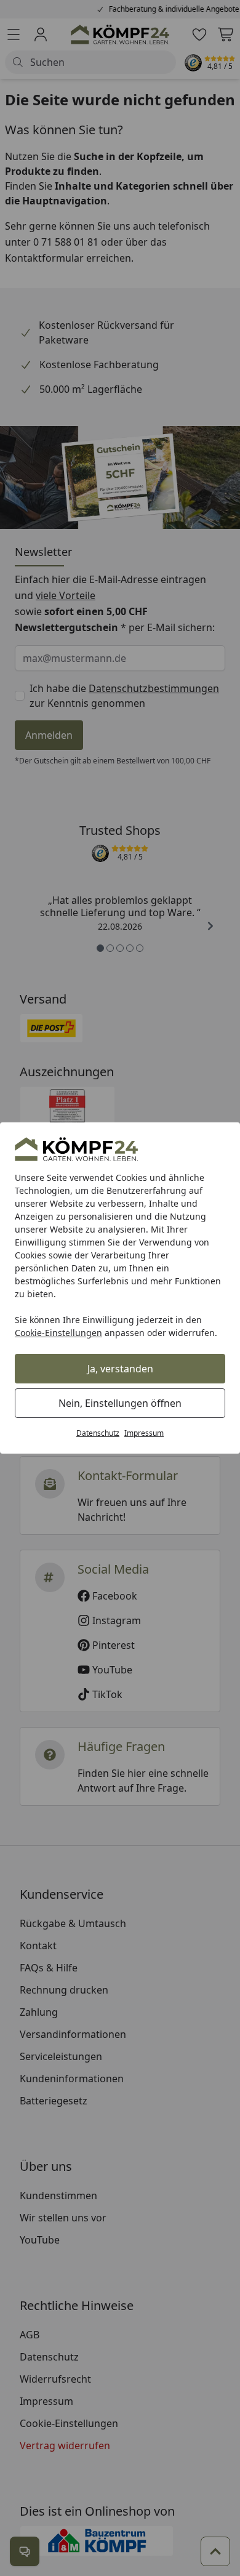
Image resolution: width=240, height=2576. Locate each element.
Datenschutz (98, 1433)
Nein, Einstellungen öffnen (120, 1403)
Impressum (144, 1433)
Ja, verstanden (120, 1369)
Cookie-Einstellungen (58, 1333)
